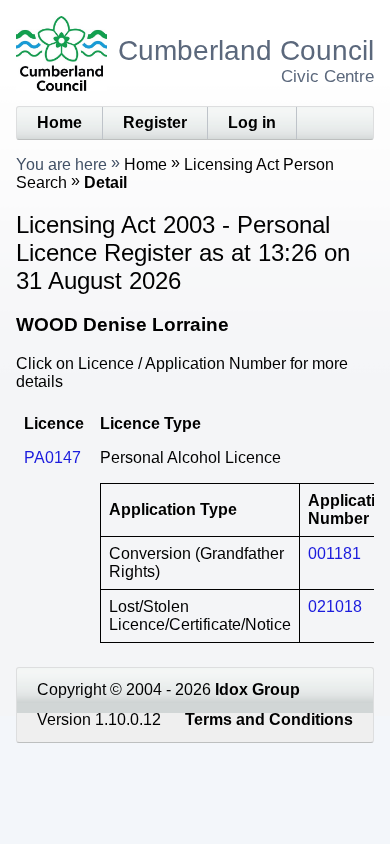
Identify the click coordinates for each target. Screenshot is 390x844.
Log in (252, 122)
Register (155, 122)
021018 (335, 606)
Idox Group (257, 689)
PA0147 (52, 457)
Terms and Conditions (269, 719)
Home (59, 122)
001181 (334, 553)
